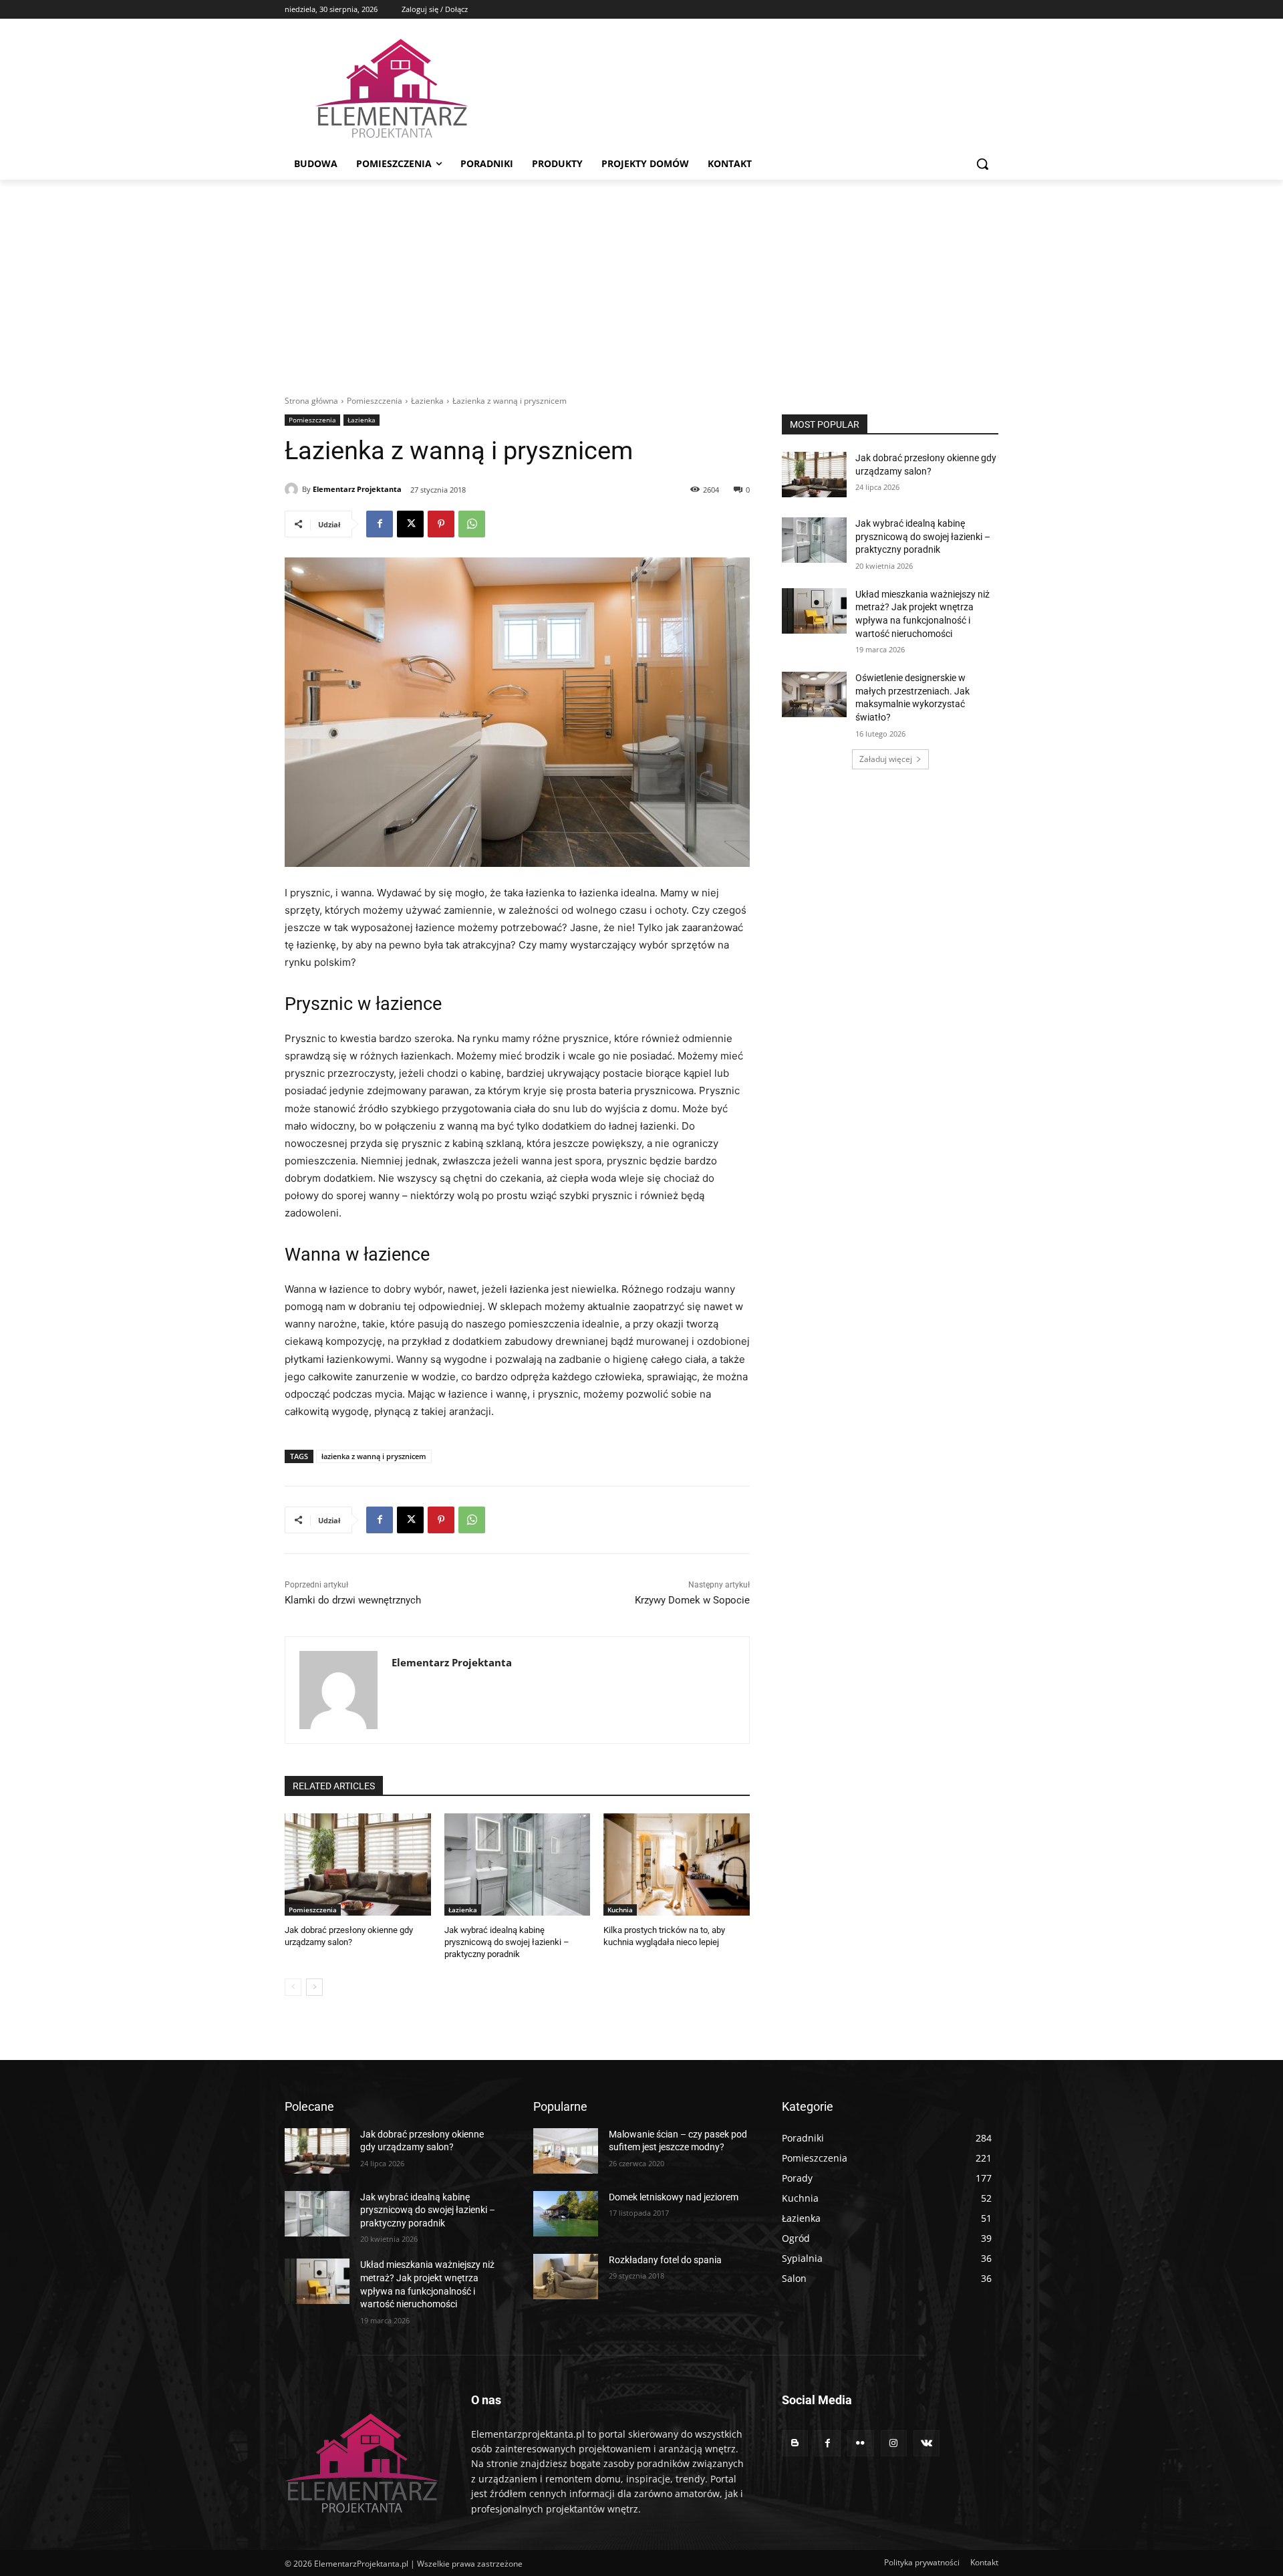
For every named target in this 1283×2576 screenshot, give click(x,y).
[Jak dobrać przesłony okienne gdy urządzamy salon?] (358, 1864)
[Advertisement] (641, 280)
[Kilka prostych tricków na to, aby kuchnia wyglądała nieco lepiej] (677, 1864)
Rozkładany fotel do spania (665, 2260)
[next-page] (314, 1987)
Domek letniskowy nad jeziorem (674, 2197)
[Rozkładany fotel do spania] (566, 2277)
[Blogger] (795, 2443)
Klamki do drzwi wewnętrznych (353, 1600)
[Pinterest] (441, 524)
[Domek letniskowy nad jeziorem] (566, 2214)
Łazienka (427, 401)
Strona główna (311, 401)
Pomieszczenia (375, 401)
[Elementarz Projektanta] (293, 489)
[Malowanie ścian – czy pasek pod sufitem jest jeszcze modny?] (566, 2151)
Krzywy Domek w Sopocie (692, 1600)
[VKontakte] (926, 2443)
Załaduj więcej (886, 759)
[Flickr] (860, 2443)
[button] (982, 164)
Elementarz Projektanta (357, 489)
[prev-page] (293, 1987)
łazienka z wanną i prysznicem (374, 1456)
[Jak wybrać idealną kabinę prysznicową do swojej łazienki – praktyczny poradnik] (518, 1864)
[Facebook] (380, 524)
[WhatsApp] (472, 524)
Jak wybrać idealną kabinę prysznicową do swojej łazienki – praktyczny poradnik (507, 1942)
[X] (410, 524)
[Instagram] (894, 2443)
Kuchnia (620, 1910)
